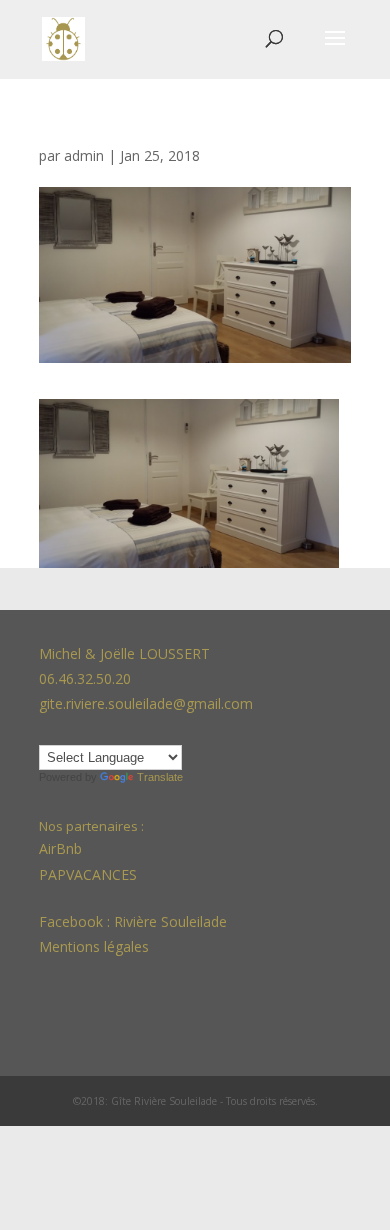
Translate (160, 777)
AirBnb (62, 848)
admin (84, 155)
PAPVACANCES (88, 874)
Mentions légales (94, 946)
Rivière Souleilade (170, 921)
